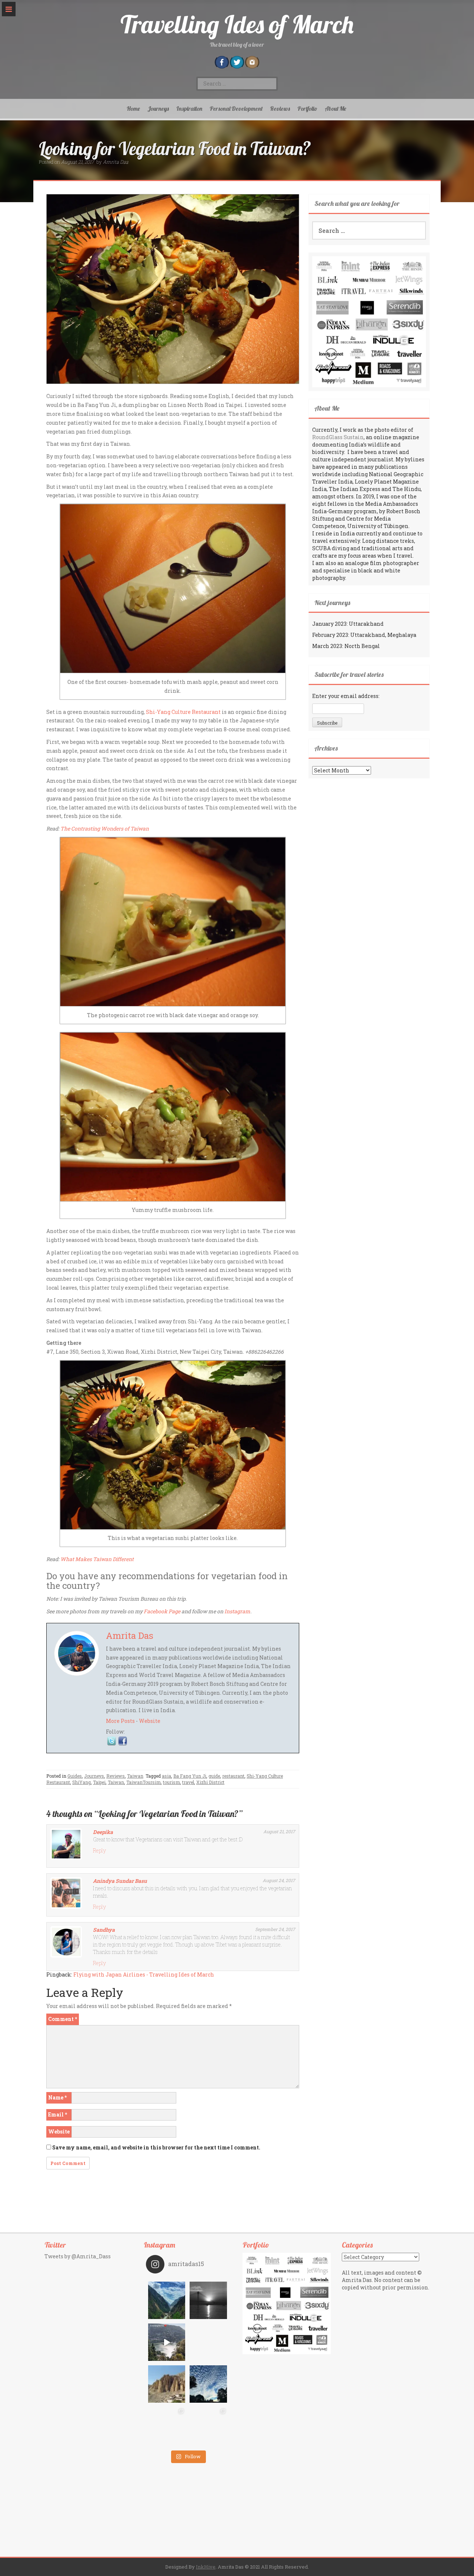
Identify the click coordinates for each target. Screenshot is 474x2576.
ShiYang (81, 1782)
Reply (99, 1850)
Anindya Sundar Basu (120, 1881)
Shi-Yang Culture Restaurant (183, 712)
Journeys (158, 108)
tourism (171, 1782)
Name (57, 2097)
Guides (75, 1776)
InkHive (206, 2567)
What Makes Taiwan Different (97, 1559)
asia (166, 1776)
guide (214, 1776)
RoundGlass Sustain (338, 437)
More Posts (120, 1721)
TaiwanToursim (143, 1782)
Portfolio (307, 108)
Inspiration (189, 108)
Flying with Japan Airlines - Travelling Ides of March (144, 1974)
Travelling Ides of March (237, 24)
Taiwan (135, 1776)
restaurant (233, 1776)
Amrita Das (116, 162)
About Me (336, 108)
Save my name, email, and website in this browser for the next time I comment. (156, 2147)
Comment (63, 2019)
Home (133, 108)
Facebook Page (162, 1611)
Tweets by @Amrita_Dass (78, 2256)
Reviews (280, 108)
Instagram (237, 1611)
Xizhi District (210, 1782)
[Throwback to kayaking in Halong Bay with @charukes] (208, 2426)
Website (150, 1721)
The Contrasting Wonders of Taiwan (105, 828)
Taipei (99, 1782)
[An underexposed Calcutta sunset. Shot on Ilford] (208, 2300)
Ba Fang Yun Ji (190, 1776)
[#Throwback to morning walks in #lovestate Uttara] (167, 2342)
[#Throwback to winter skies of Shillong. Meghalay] (208, 2384)
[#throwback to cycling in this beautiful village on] (167, 2426)
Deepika (103, 1832)
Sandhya (104, 1930)
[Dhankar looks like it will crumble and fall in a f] (167, 2384)
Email (58, 2114)
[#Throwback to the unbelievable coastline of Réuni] (208, 2342)
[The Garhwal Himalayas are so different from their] (167, 2300)
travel (188, 1782)
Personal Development (236, 108)
